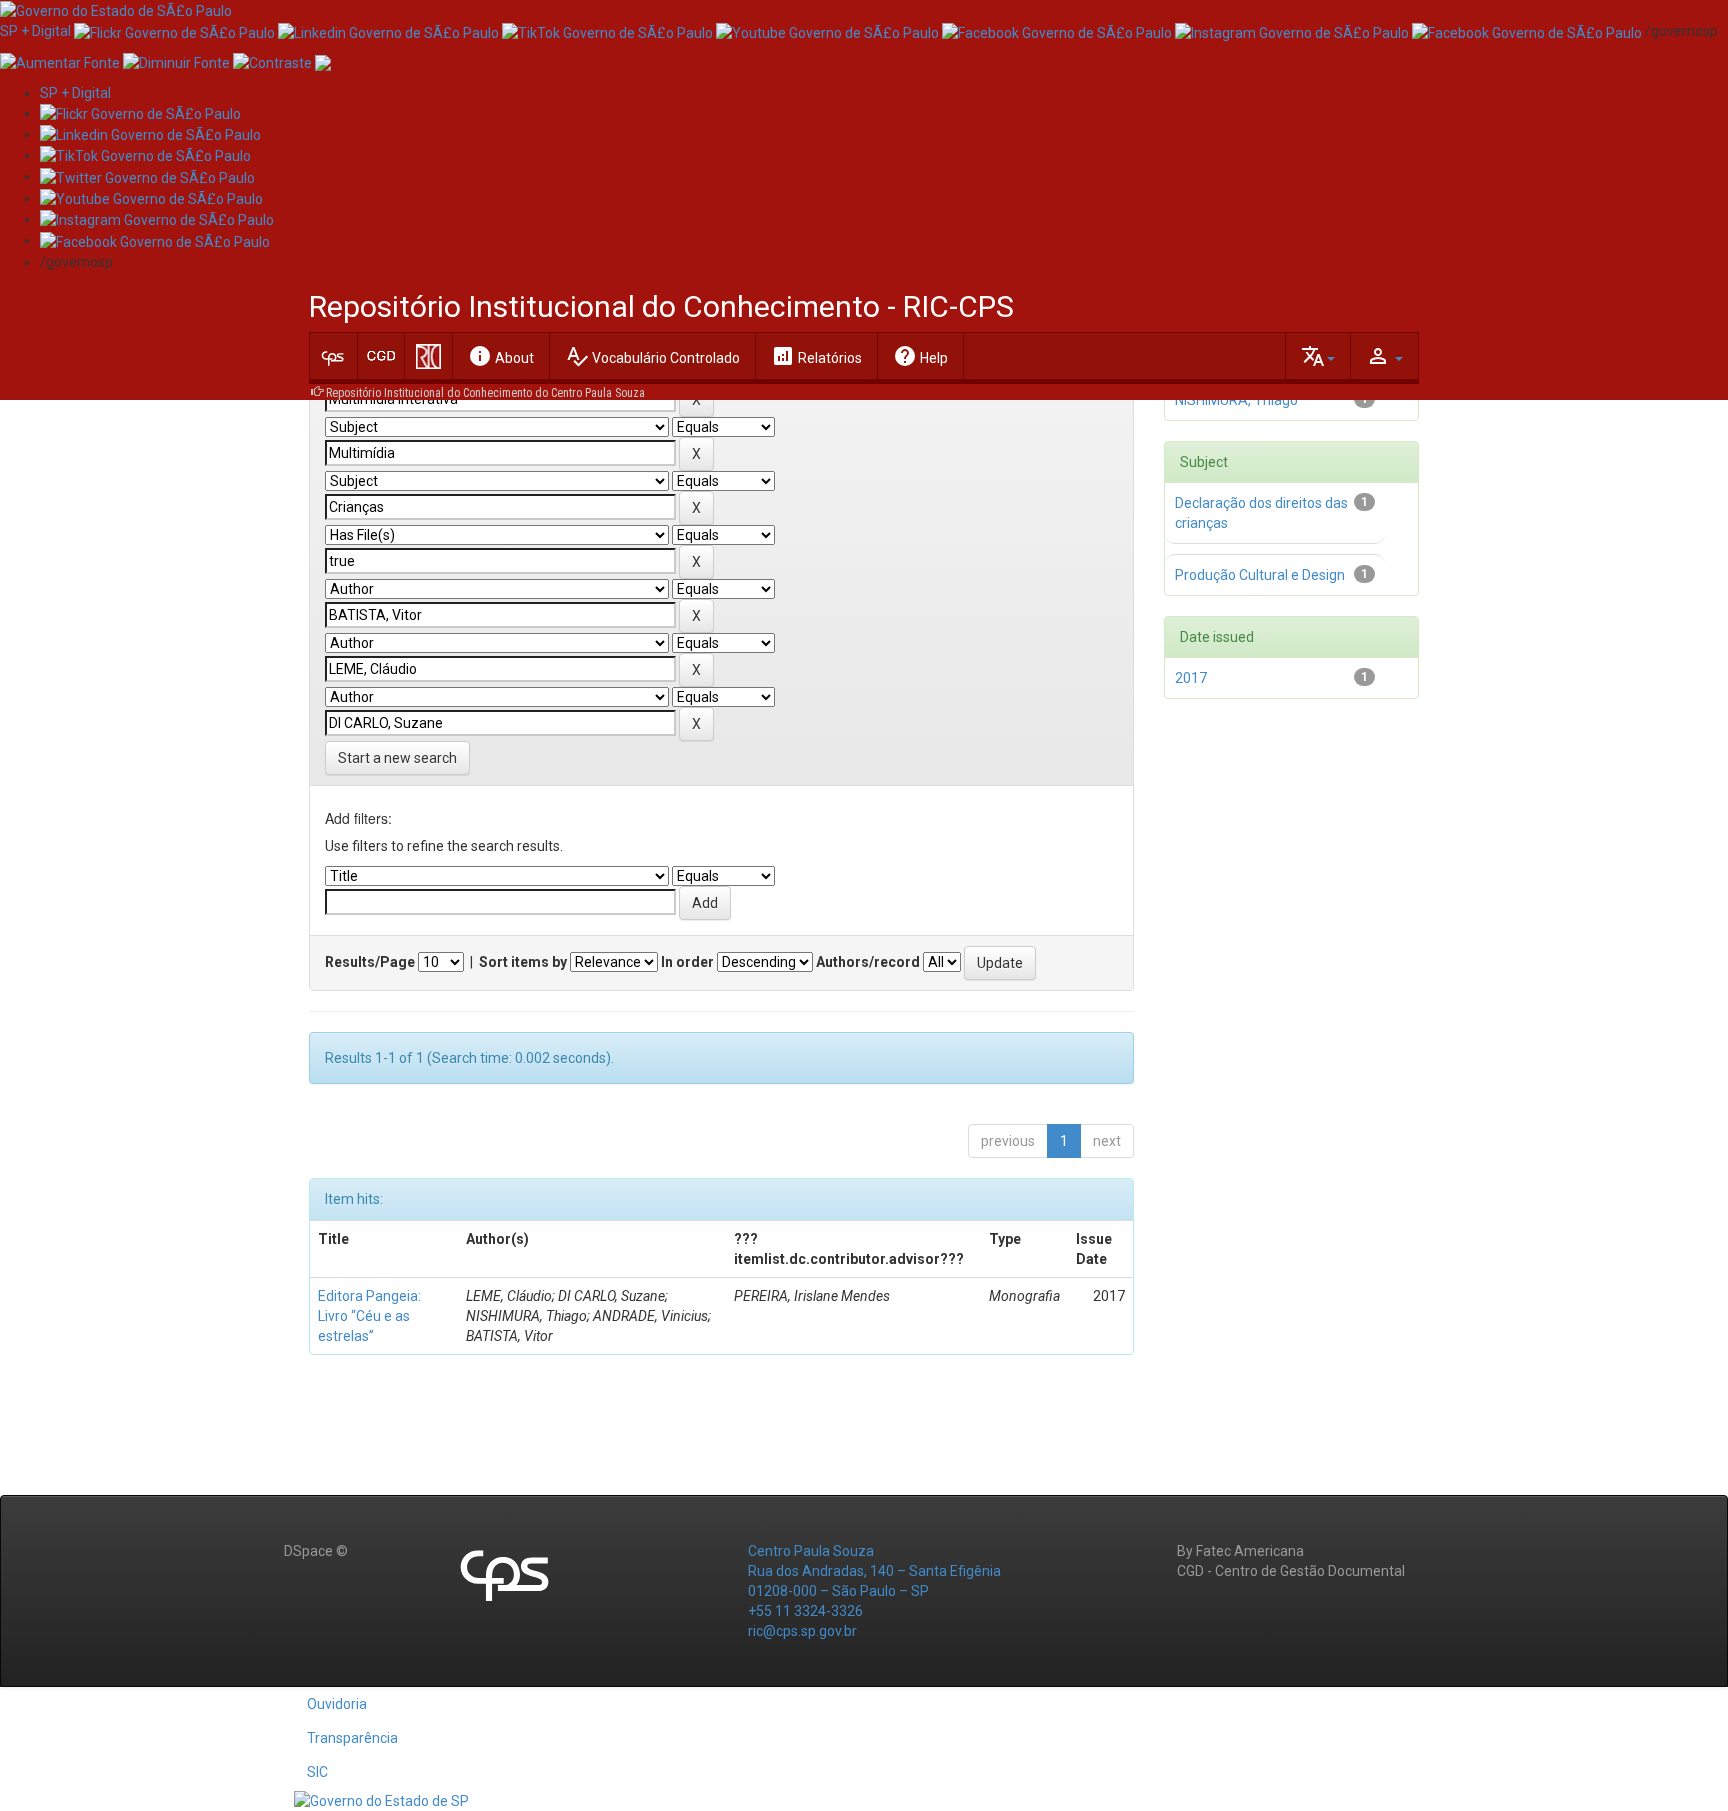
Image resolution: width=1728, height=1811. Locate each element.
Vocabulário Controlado (652, 356)
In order (687, 962)
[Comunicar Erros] (323, 61)
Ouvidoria (337, 1704)
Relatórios (816, 356)
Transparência (352, 1738)
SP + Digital (35, 31)
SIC (317, 1772)
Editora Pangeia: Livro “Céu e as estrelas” (369, 1316)
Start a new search (397, 758)
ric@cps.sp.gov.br (802, 1631)
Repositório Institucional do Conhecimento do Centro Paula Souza (485, 393)
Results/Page (370, 962)
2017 (1191, 678)
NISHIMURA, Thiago (1236, 400)
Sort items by (523, 962)
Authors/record (868, 962)
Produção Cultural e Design (1260, 575)
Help (920, 356)
